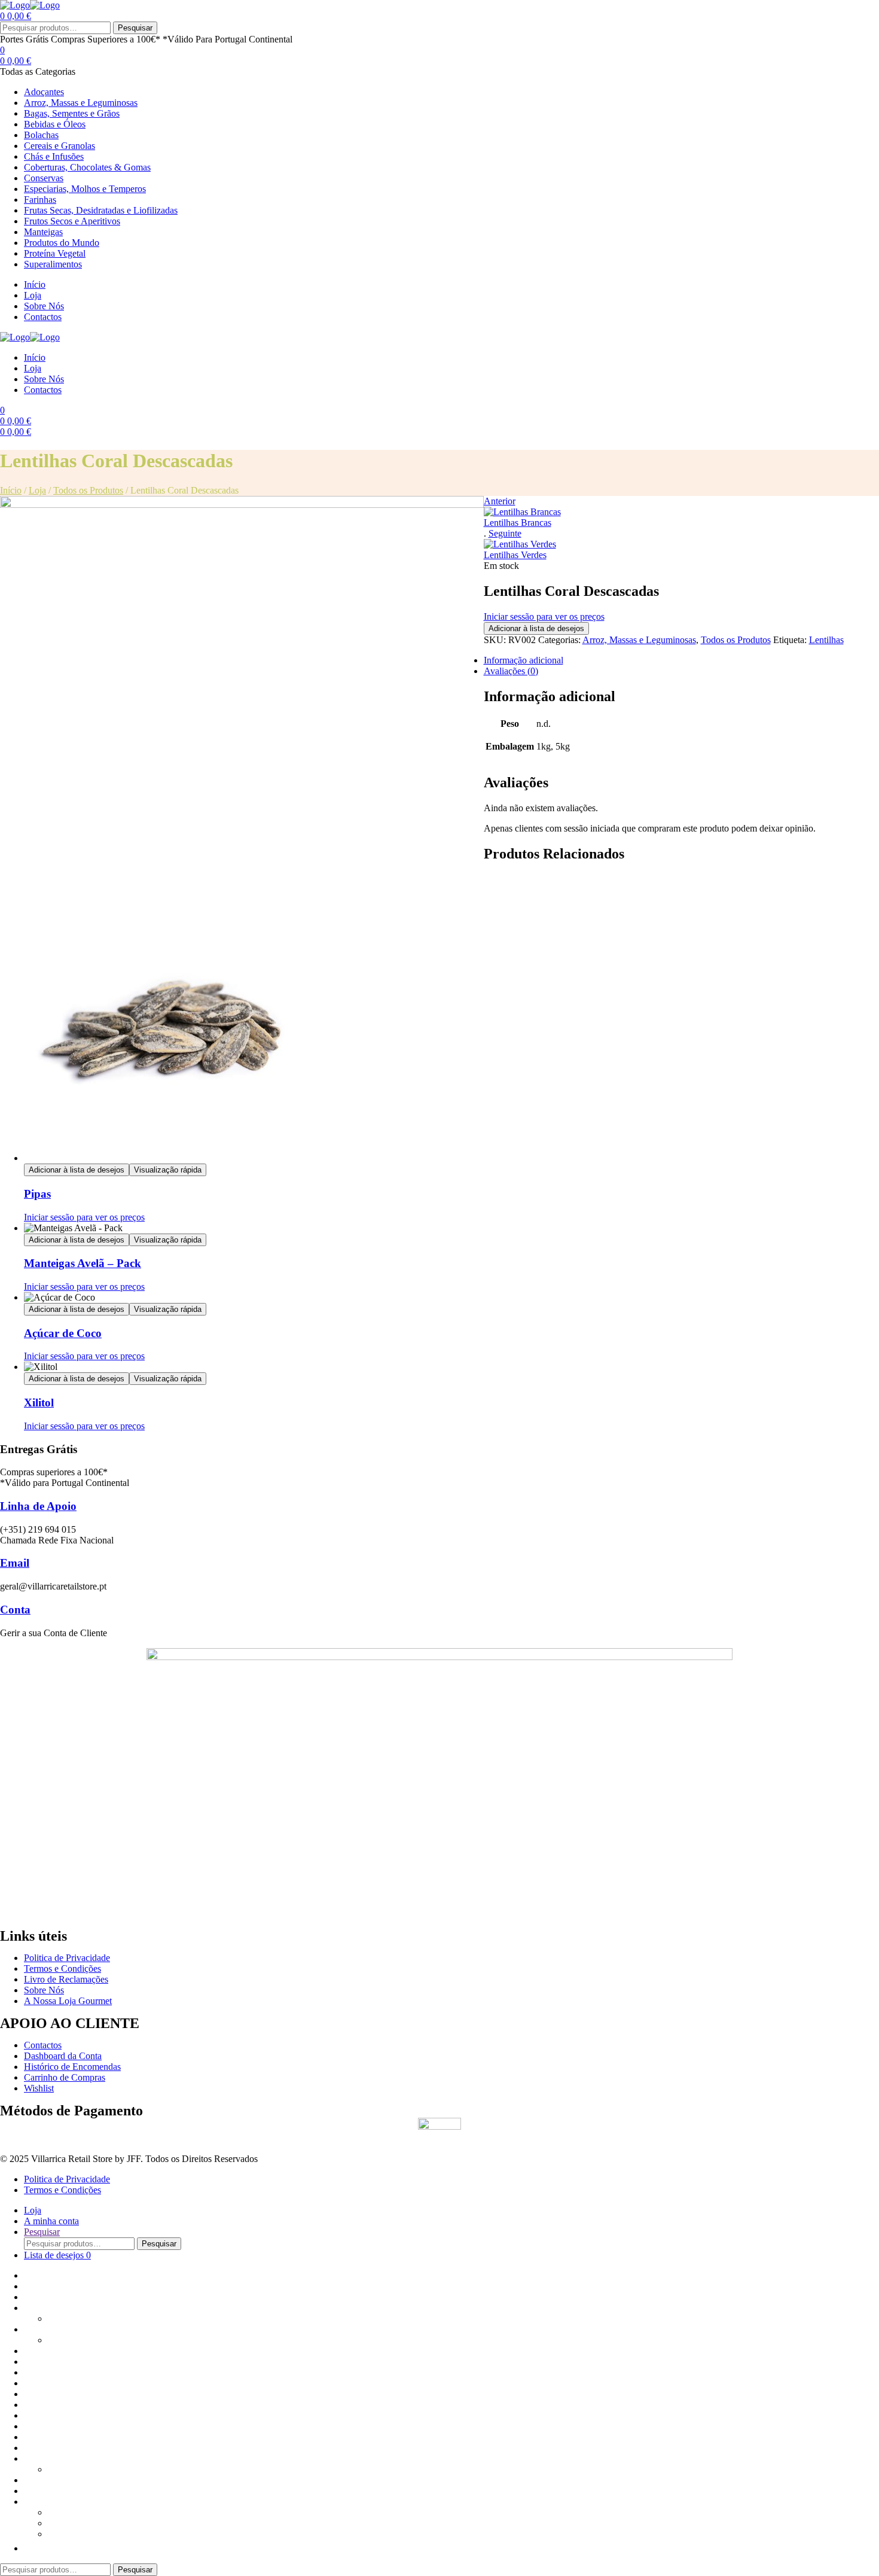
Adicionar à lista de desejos (536, 628)
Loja (37, 490)
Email (15, 1563)
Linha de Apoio (38, 1506)
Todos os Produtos (88, 490)
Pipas (37, 1194)
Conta (15, 1610)
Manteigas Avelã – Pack (83, 1263)
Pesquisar (135, 28)
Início (11, 490)
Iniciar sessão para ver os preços (544, 616)
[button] (30, 2548)
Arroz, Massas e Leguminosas (639, 640)
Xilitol (39, 1403)
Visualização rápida (168, 1170)
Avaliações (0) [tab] (511, 671)
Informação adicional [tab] (524, 660)
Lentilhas (826, 640)
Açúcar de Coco (63, 1333)
